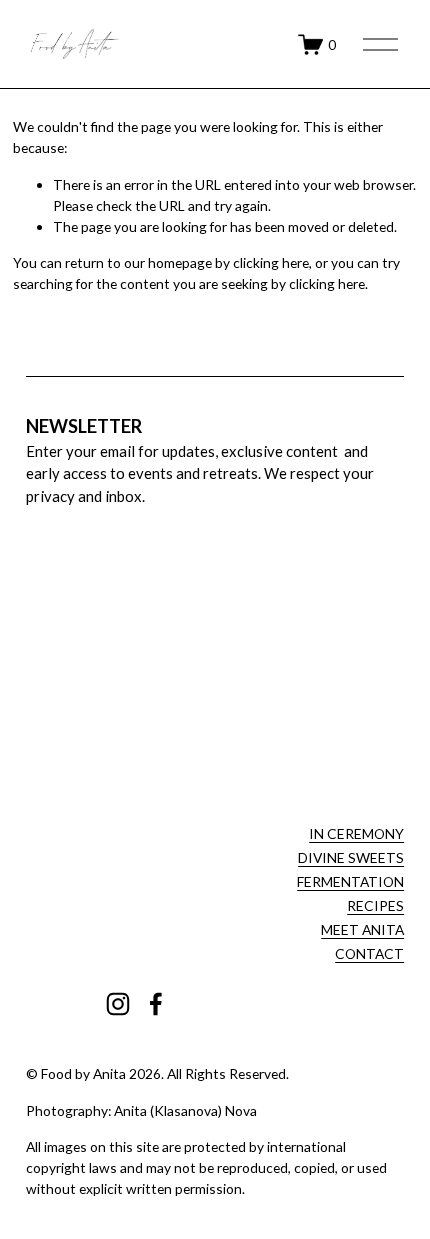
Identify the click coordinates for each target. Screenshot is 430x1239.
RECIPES (375, 905)
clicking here (271, 262)
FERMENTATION (350, 881)
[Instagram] (118, 1004)
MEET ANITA (362, 929)
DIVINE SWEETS (351, 857)
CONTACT (369, 953)
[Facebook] (156, 1004)
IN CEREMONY (356, 833)
